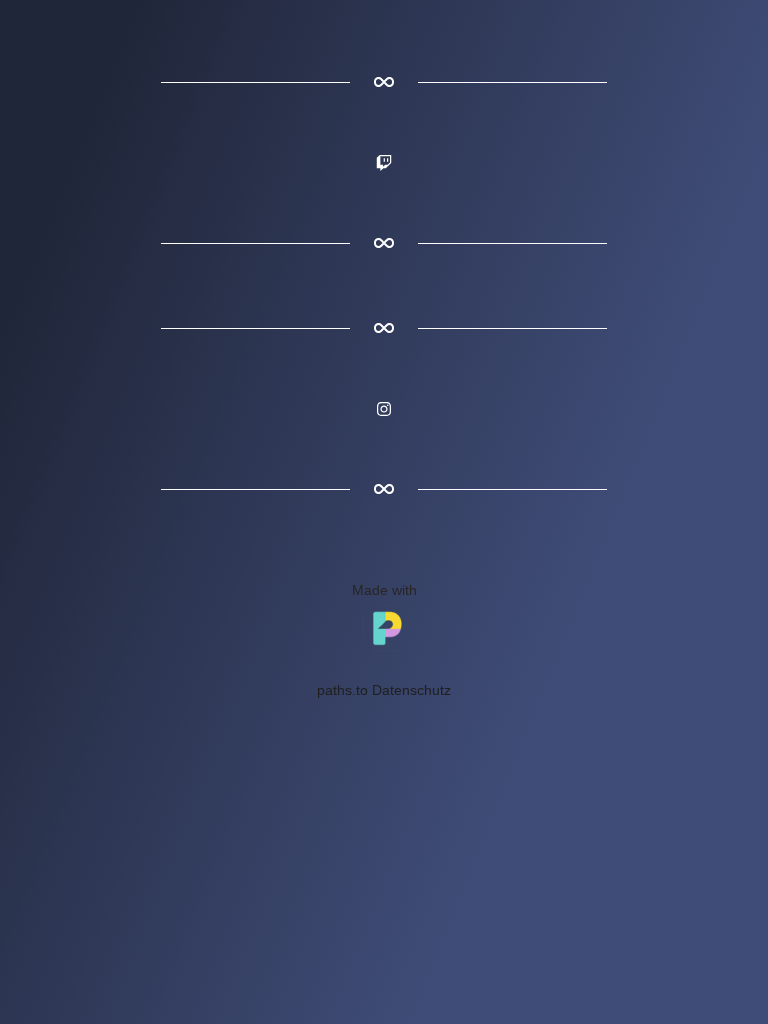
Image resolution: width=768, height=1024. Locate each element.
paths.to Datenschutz (384, 690)
